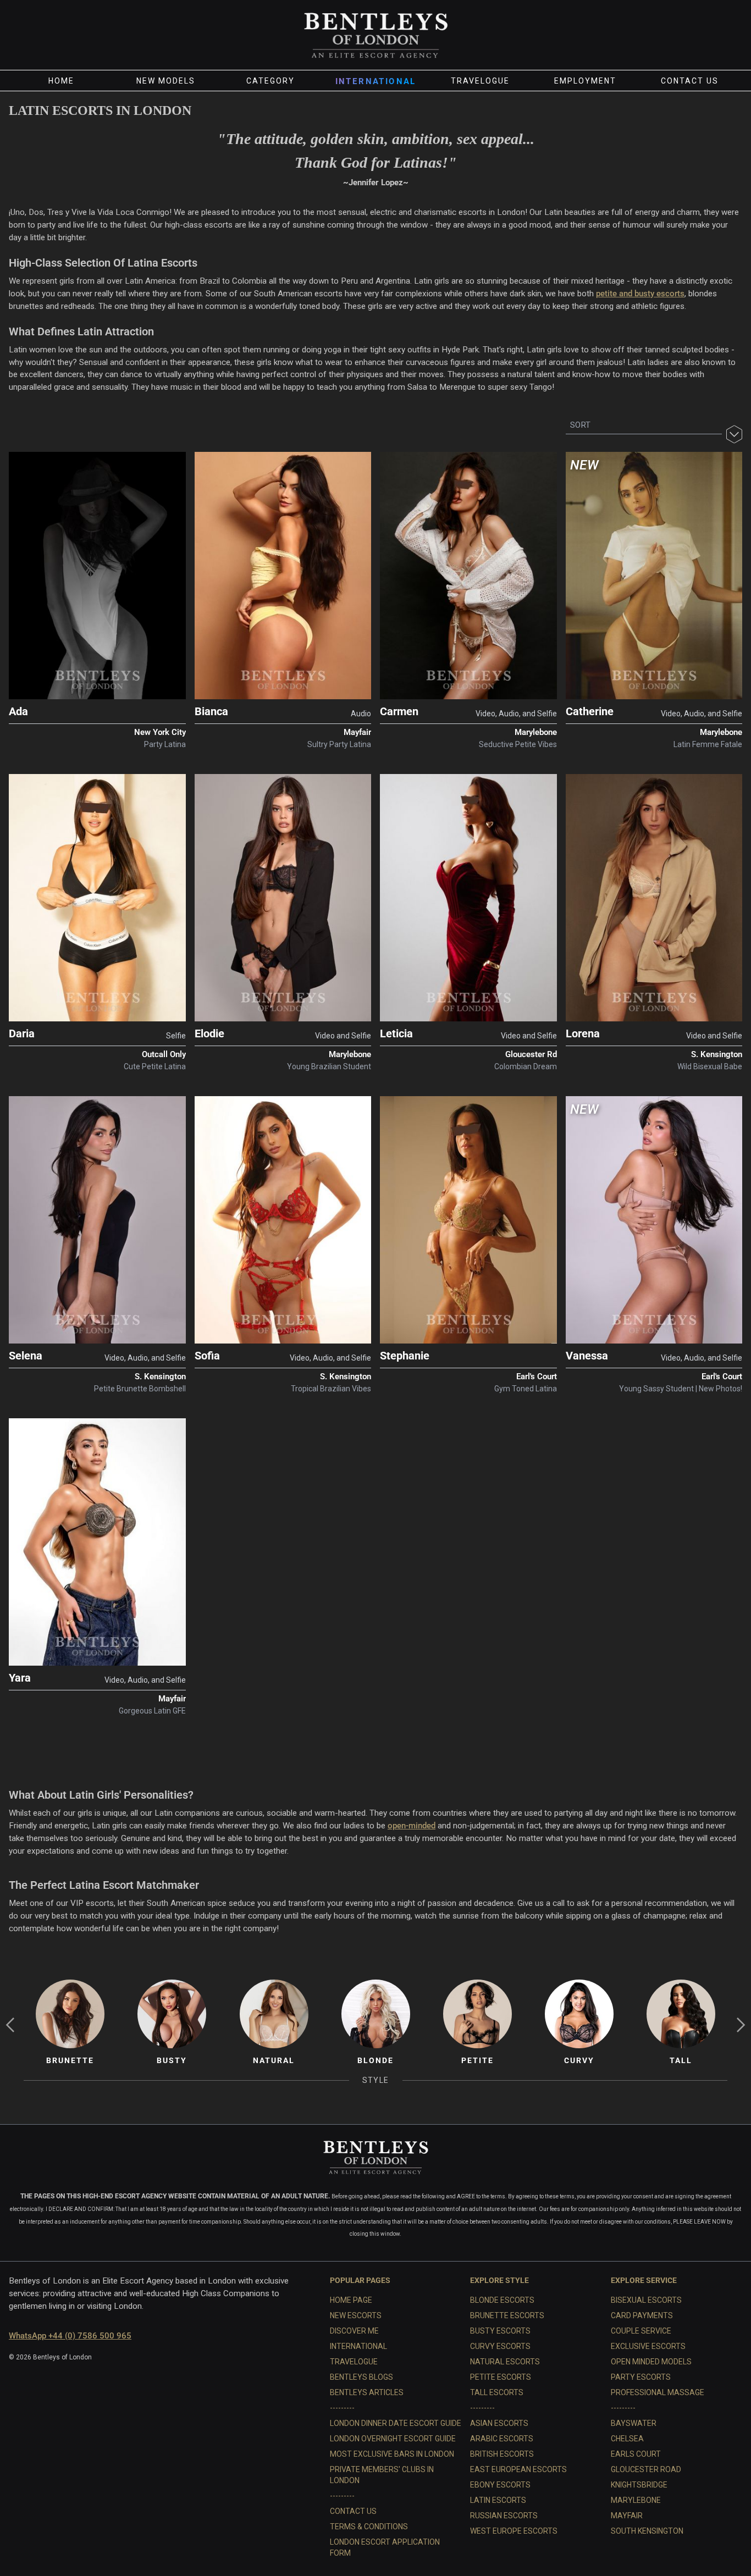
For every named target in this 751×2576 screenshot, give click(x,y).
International (375, 81)
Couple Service (641, 2331)
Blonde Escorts (502, 2300)
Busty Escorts (500, 2331)
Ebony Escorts (500, 2485)
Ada (18, 711)
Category (270, 81)
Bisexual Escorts (646, 2300)
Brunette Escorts (507, 2315)
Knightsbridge (639, 2485)
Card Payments (642, 2315)
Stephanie (405, 1356)
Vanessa (587, 1356)
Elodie (209, 1033)
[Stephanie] (468, 1220)
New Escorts (356, 2315)
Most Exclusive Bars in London (392, 2454)
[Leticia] (468, 898)
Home (61, 81)
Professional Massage (658, 2392)
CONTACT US (353, 2511)
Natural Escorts (505, 2362)
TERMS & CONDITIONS (369, 2527)
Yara (20, 1678)
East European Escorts (518, 2469)
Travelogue (480, 81)
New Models (166, 81)
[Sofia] (283, 1220)
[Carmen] (468, 576)
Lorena (583, 1033)
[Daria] (97, 898)
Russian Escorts (504, 2516)
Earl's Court (537, 1377)
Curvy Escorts (500, 2346)
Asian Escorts (499, 2423)
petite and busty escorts (640, 294)
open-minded (412, 1826)
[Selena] (97, 1220)
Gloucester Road (646, 2469)
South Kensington (647, 2531)
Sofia (207, 1356)
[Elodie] (283, 898)
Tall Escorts (497, 2392)
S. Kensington (717, 1054)
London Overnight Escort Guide (393, 2439)
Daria (22, 1033)
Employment (585, 81)
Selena (26, 1356)
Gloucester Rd (531, 1054)
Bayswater (634, 2423)
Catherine (590, 711)
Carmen (399, 711)
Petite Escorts (501, 2377)
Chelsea (627, 2439)
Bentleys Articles (367, 2392)
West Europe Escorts (514, 2531)
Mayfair (357, 732)
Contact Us (690, 81)
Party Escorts (641, 2377)
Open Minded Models (651, 2362)
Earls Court (636, 2454)
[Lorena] (654, 898)
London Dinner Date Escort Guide (396, 2423)
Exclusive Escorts (648, 2346)
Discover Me (354, 2331)
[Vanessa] (654, 1220)
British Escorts (502, 2454)
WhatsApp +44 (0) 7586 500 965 (70, 2336)
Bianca (211, 711)
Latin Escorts (498, 2500)
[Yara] (97, 1542)
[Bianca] (283, 576)
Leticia (396, 1033)
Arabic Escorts (502, 2439)
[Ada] (97, 576)
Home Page (351, 2300)
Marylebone (536, 732)
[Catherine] (654, 576)
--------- (342, 2408)
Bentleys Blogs (361, 2377)
